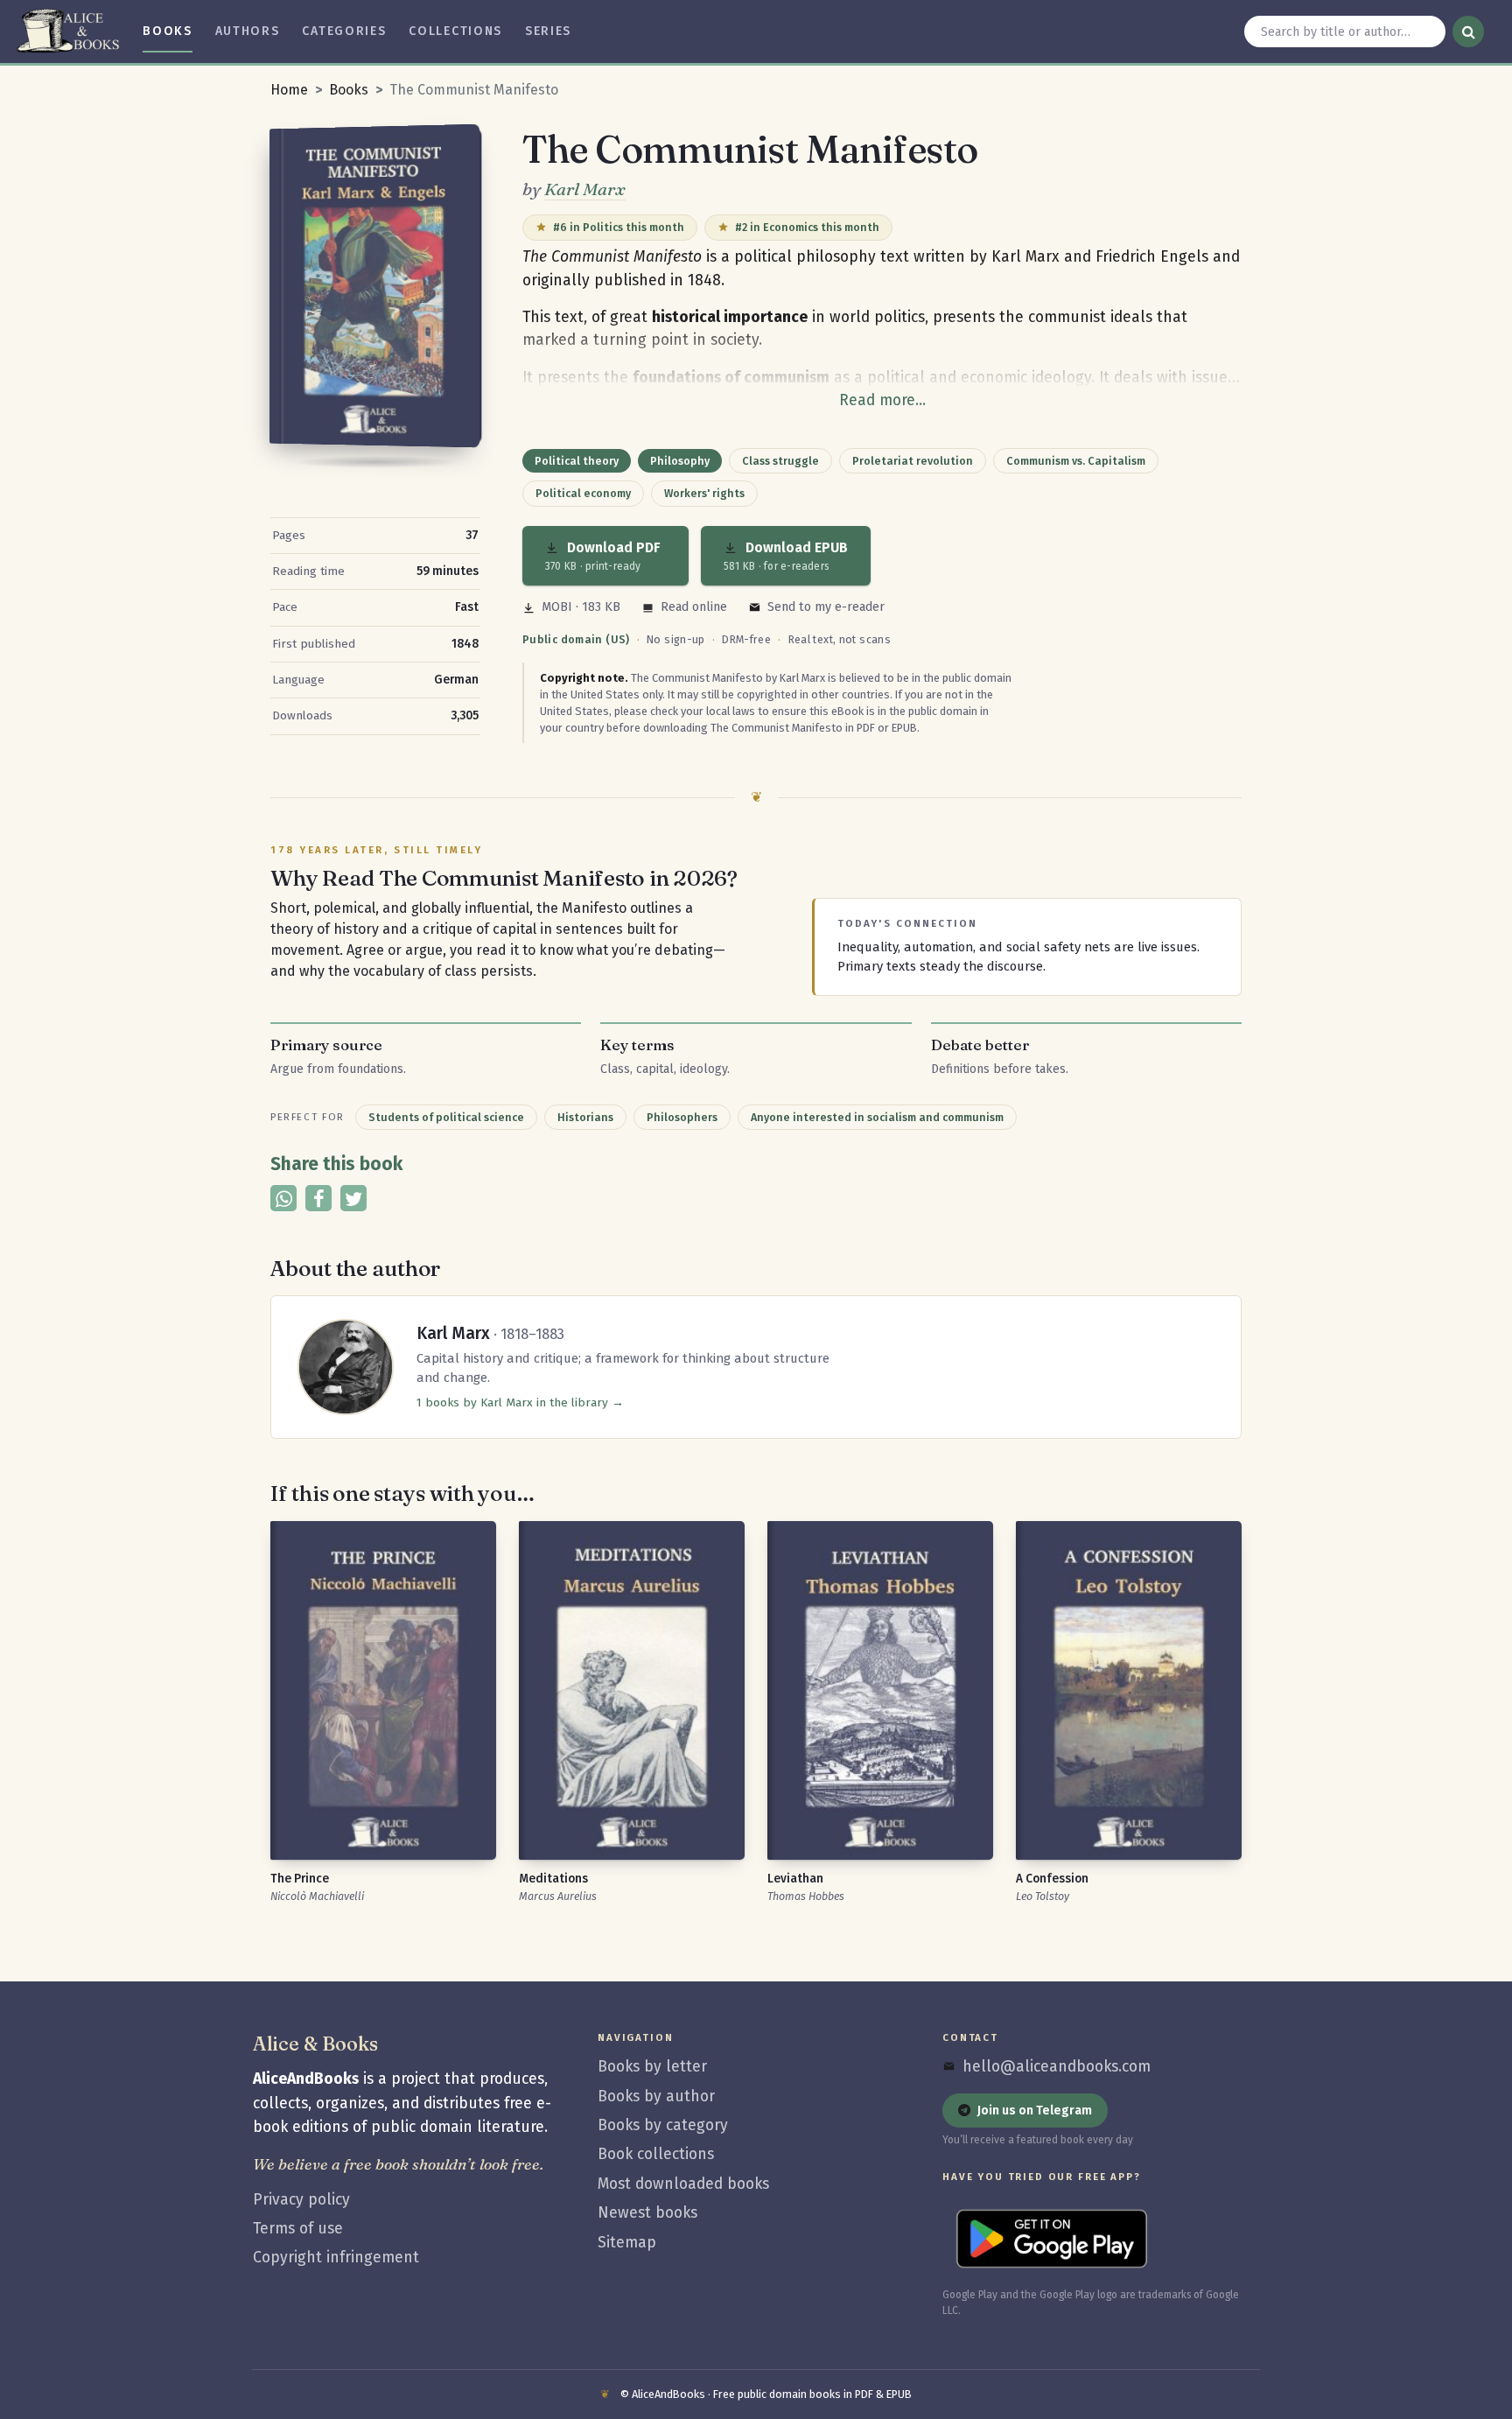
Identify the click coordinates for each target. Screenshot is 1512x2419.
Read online (694, 607)
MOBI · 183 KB (581, 607)
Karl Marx (585, 189)
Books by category (663, 2125)
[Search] (1468, 32)
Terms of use (298, 2229)
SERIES (548, 31)
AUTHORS (248, 31)
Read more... (882, 400)
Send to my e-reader (826, 607)
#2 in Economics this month (807, 227)
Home (289, 90)
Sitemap (627, 2243)
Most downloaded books (683, 2184)
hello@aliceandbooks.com (1057, 2067)
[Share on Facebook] (318, 1198)
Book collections (656, 2154)
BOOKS (167, 31)
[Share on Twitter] (353, 1198)
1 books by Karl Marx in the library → (520, 1402)
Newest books (647, 2213)
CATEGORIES (344, 31)
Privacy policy (301, 2200)
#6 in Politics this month (619, 227)
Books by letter (652, 2067)
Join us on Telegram (1035, 2110)
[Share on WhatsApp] (283, 1198)
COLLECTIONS (455, 31)
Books (349, 90)
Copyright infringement (336, 2258)
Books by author (656, 2096)
